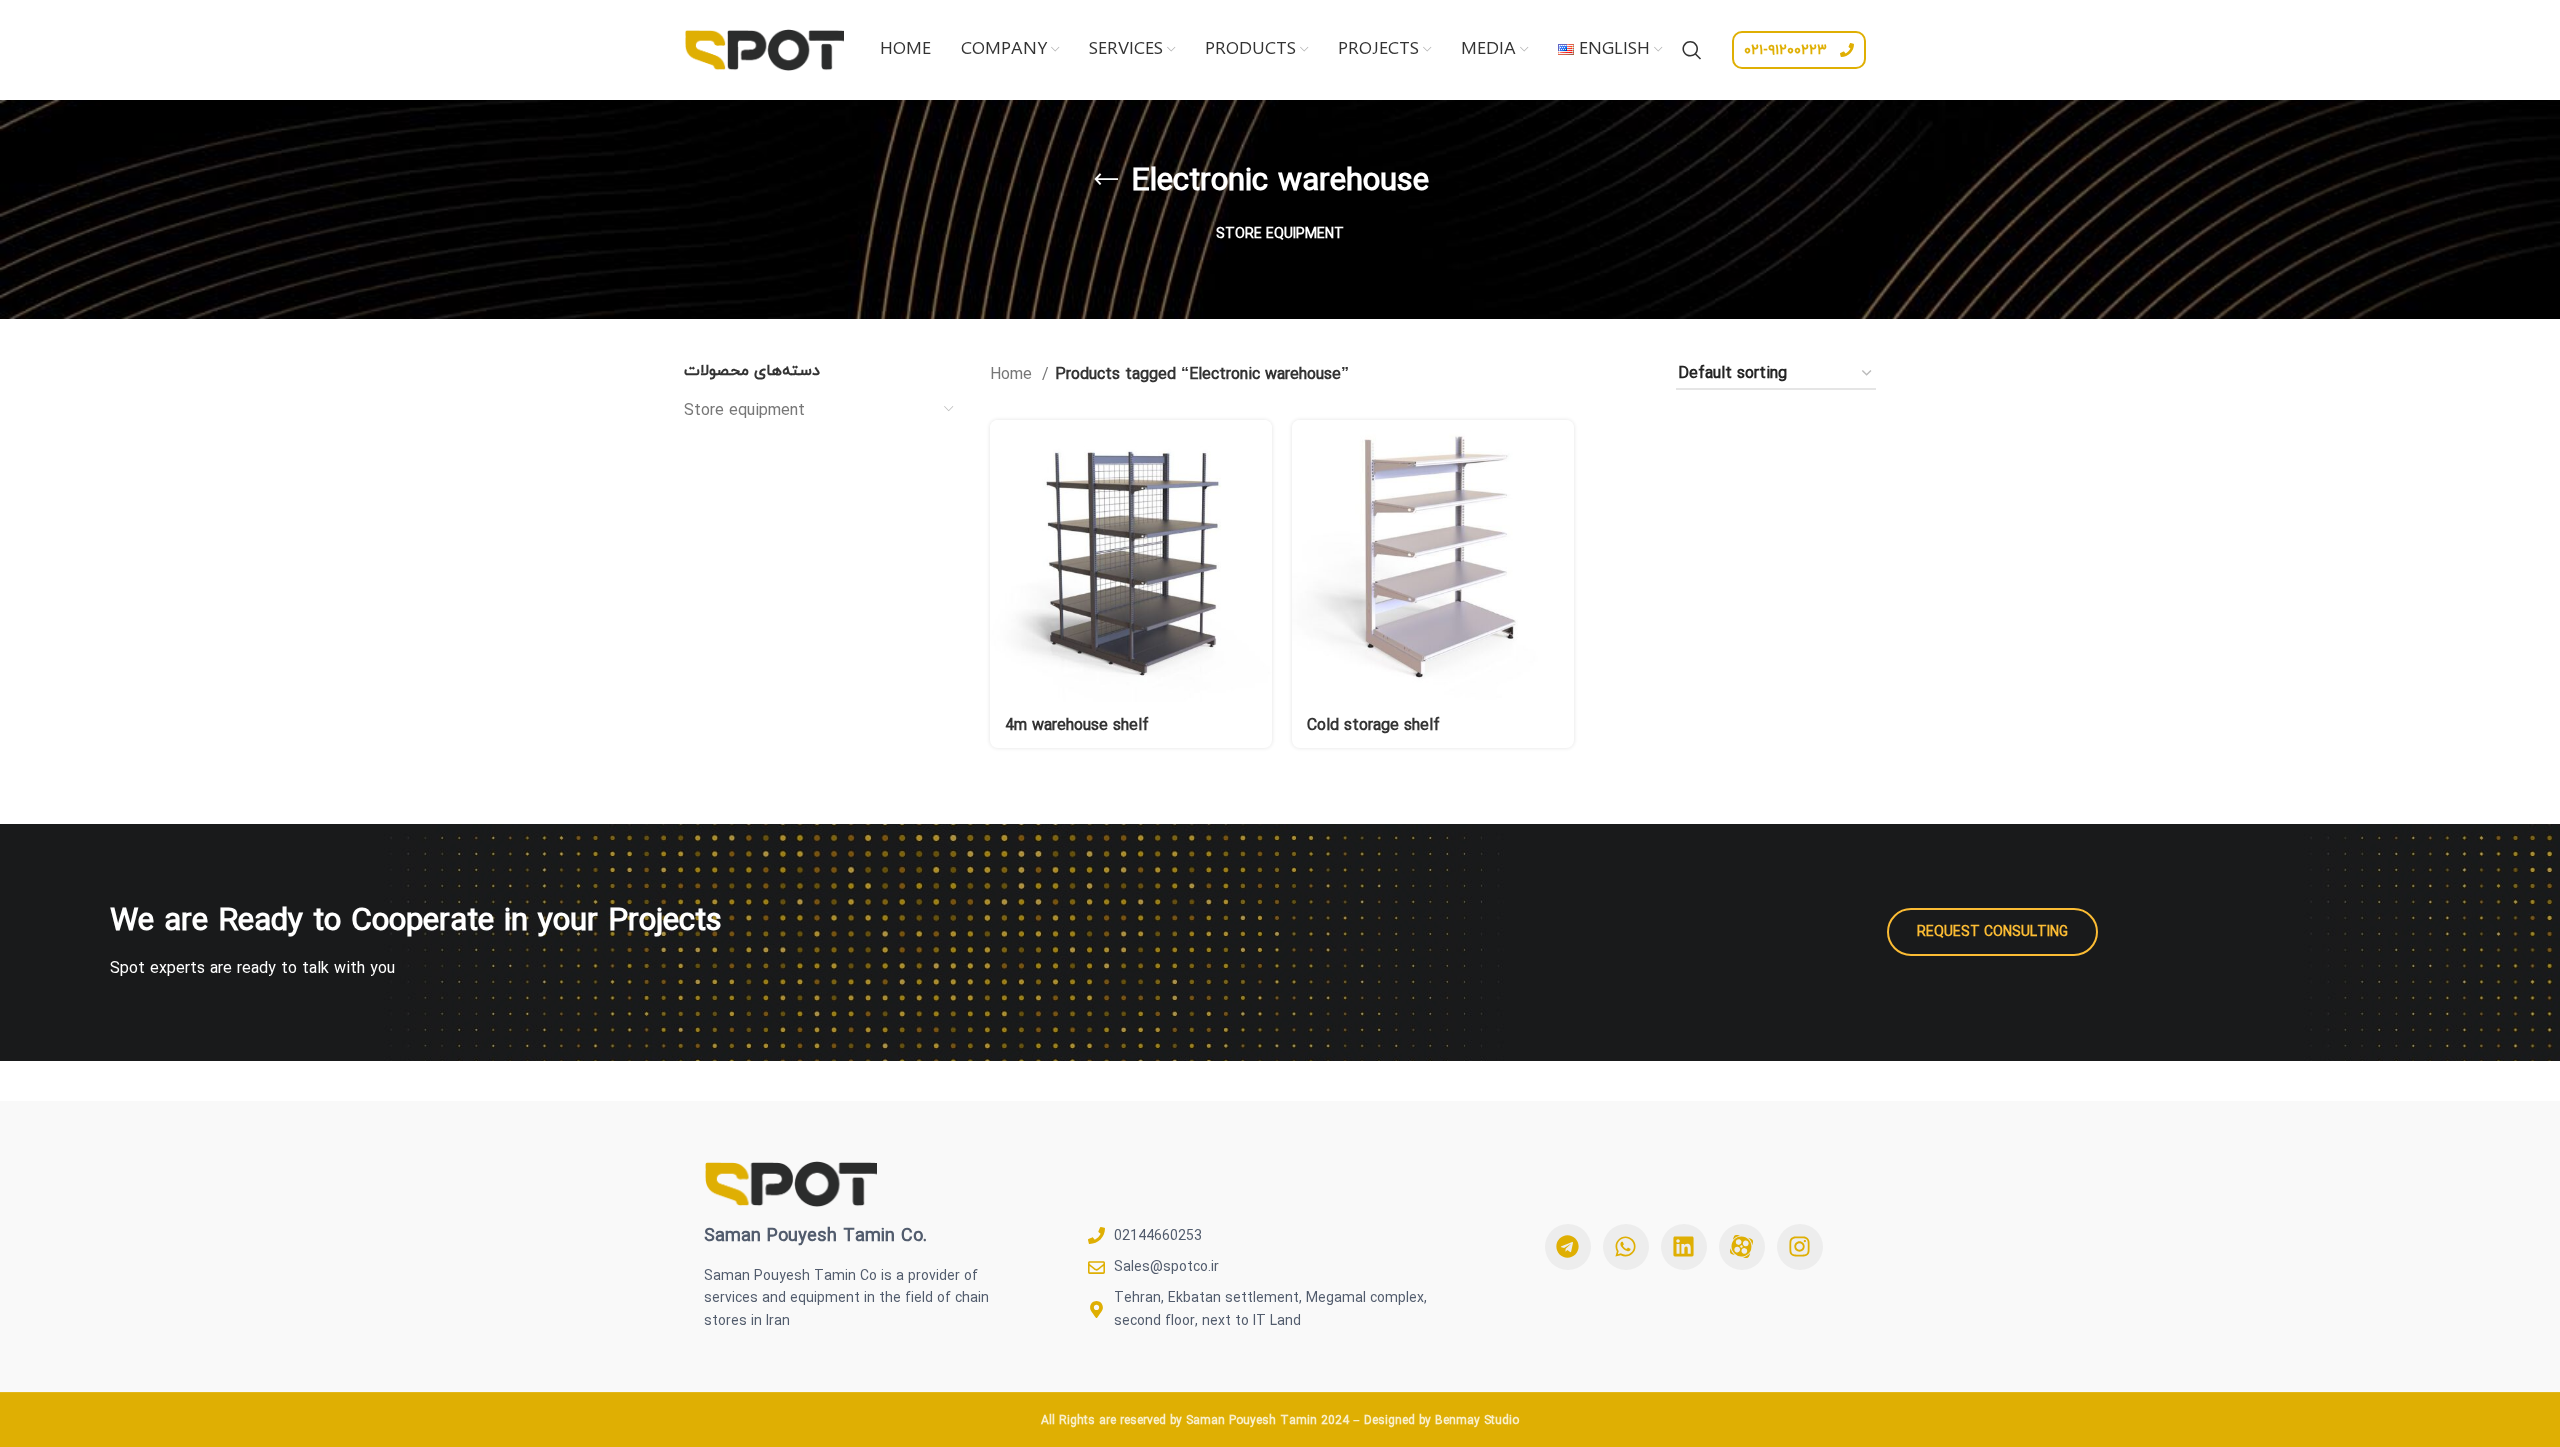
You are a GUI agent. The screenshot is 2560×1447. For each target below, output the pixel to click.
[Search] (1692, 50)
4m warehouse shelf (1077, 725)
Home (1013, 375)
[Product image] (1131, 561)
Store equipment (744, 410)
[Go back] (1106, 180)
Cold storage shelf (1373, 725)
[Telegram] (1568, 1247)
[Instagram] (1800, 1247)
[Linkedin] (1684, 1247)
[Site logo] (764, 48)
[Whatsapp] (1626, 1247)
